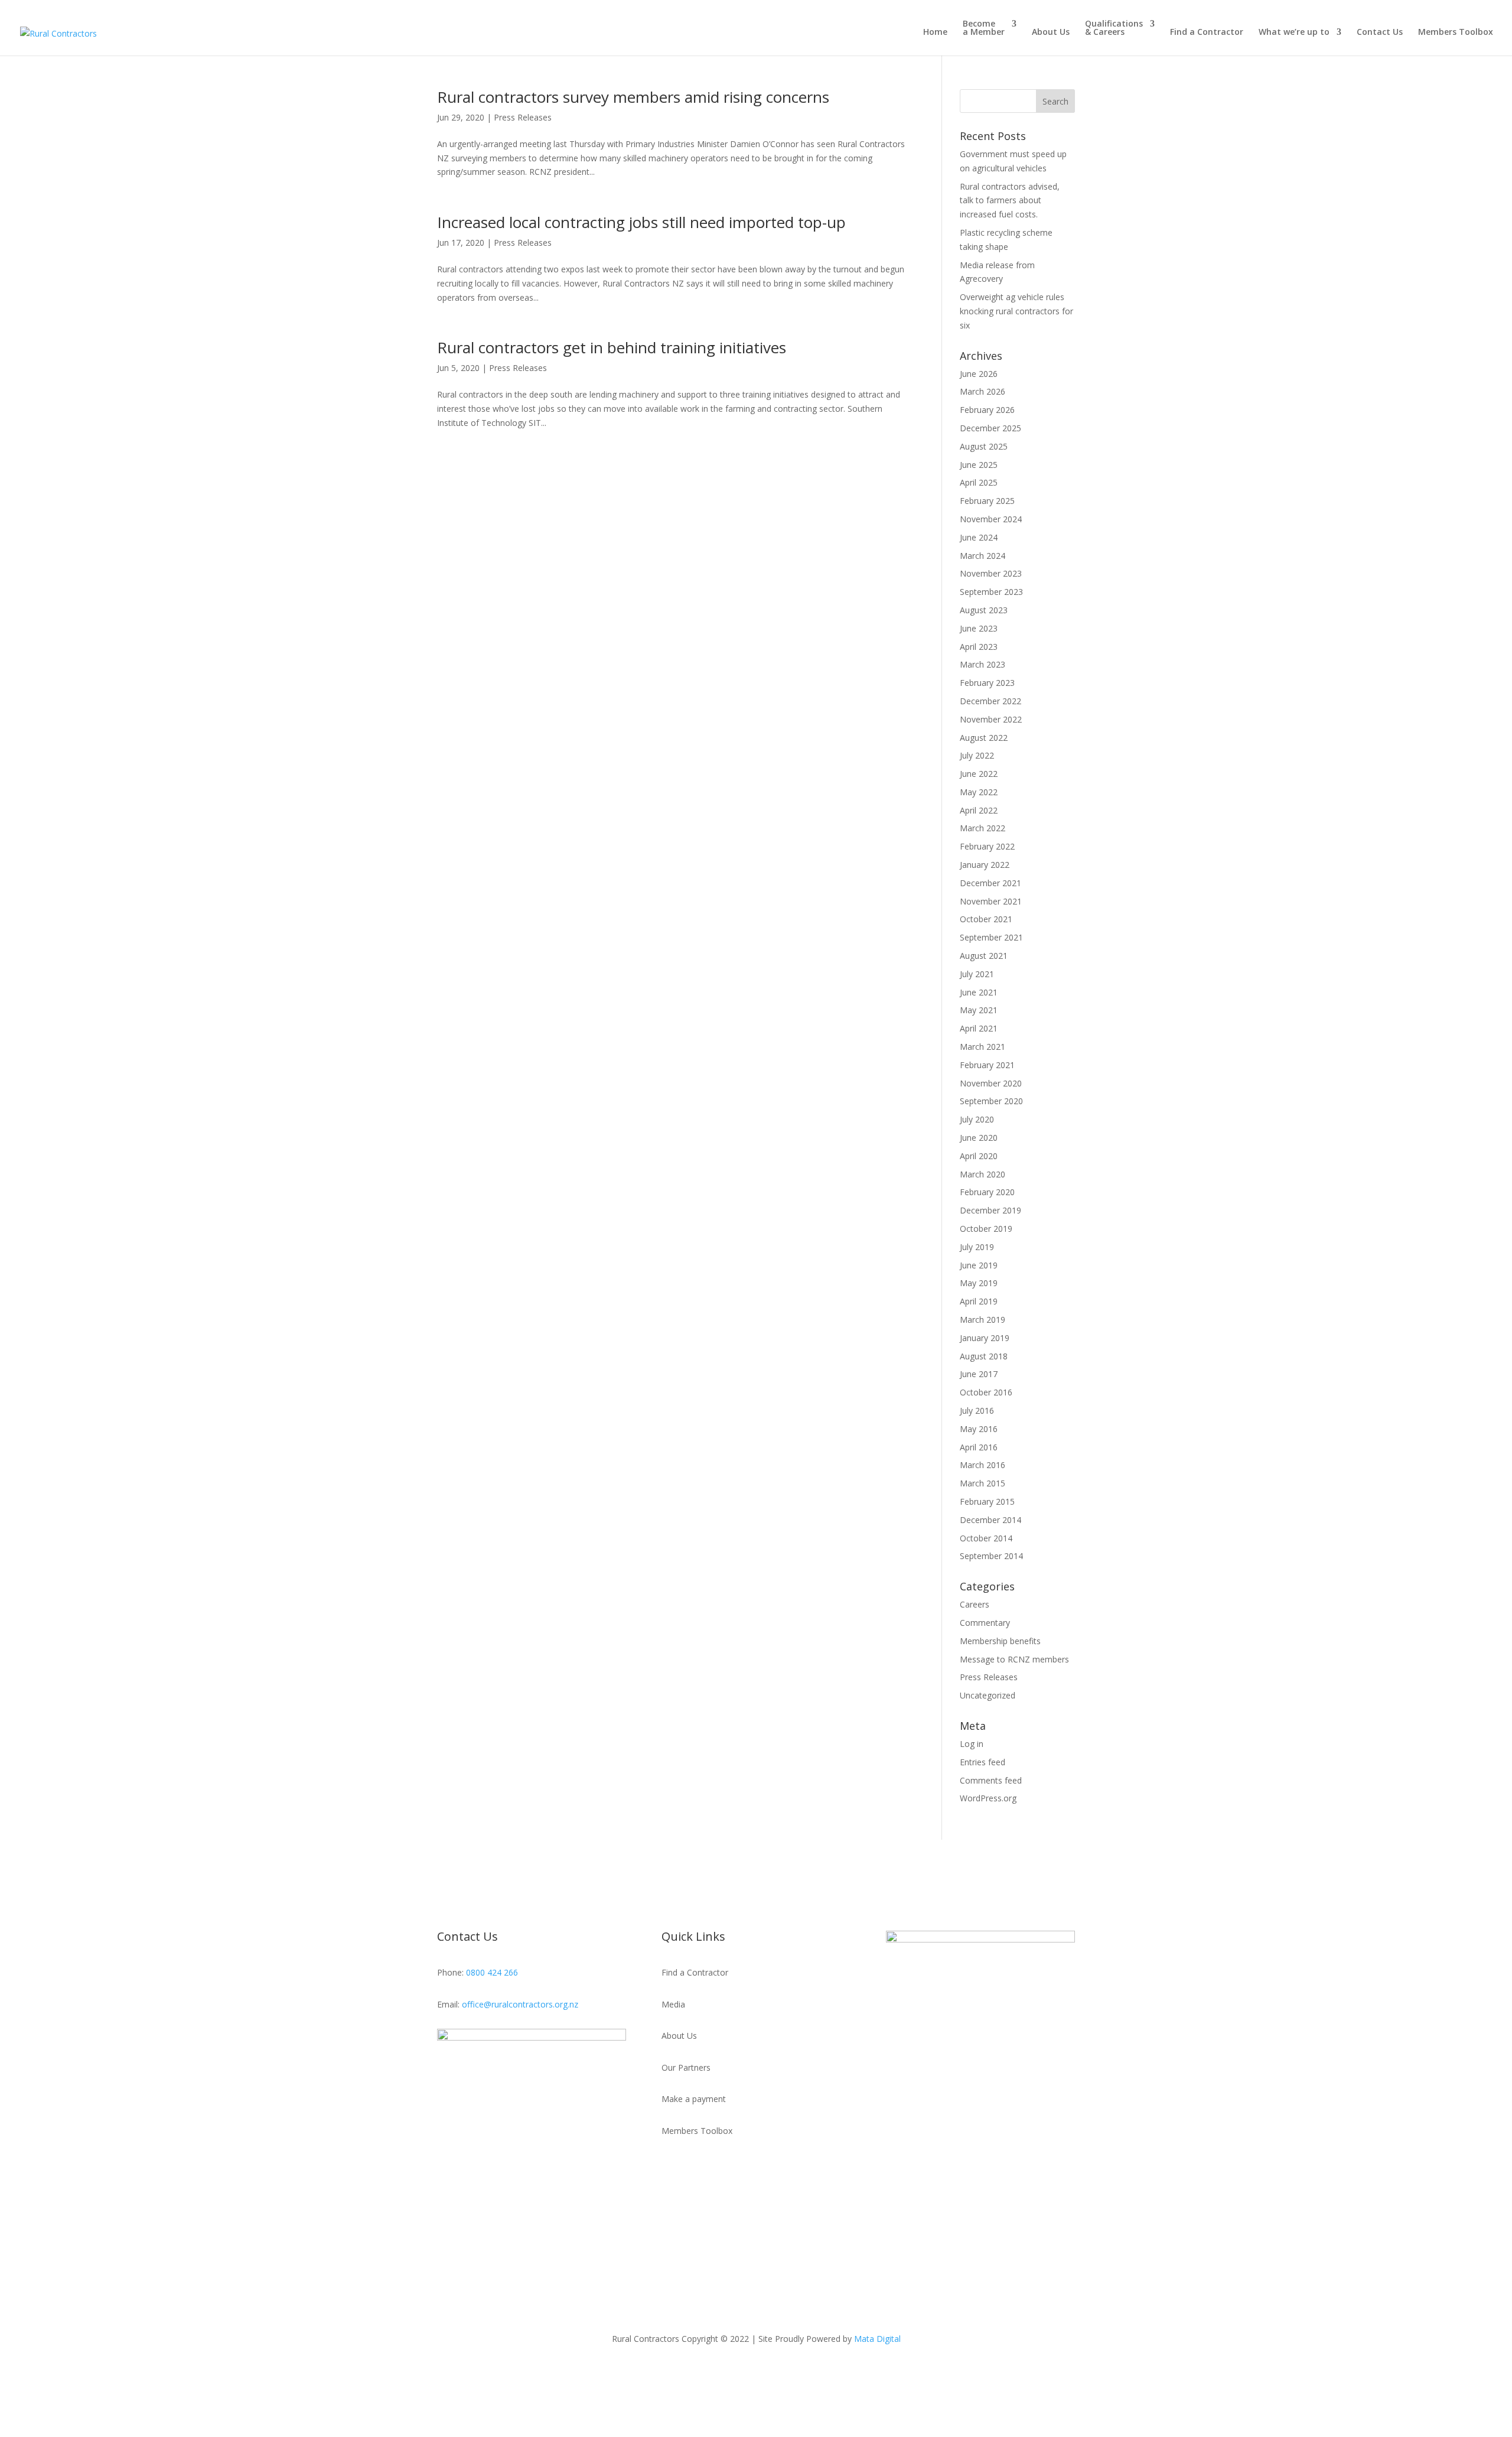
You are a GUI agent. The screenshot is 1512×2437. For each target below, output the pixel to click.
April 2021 (979, 1028)
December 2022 (990, 701)
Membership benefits (1000, 1641)
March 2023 (983, 664)
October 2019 (986, 1229)
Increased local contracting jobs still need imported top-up (641, 222)
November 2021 (991, 901)
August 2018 (984, 1356)
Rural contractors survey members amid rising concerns (633, 97)
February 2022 (987, 846)
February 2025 (987, 501)
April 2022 (979, 810)
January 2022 (985, 865)
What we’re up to (1294, 32)
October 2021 (986, 919)
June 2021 (979, 992)
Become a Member (984, 28)
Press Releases (523, 117)
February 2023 (987, 683)
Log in (972, 1744)
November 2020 (991, 1083)
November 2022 (991, 719)
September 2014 (991, 1556)
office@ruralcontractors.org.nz (520, 2004)
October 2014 (986, 1538)
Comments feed (991, 1780)
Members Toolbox (1456, 32)
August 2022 (984, 738)
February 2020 (987, 1192)
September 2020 (991, 1101)
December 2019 (990, 1210)
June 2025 (979, 465)
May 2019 (979, 1283)
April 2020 (979, 1156)
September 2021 (991, 937)
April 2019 (979, 1301)
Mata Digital (877, 2339)
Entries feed (983, 1762)
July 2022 (977, 755)
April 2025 (979, 482)
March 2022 (983, 828)
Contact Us (1380, 32)
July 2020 (977, 1119)
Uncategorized (988, 1695)
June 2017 (979, 1374)
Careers (975, 1604)
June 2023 (979, 628)
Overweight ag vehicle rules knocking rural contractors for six (1016, 311)
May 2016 (979, 1429)
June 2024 (979, 537)
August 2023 (984, 610)
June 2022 (979, 774)
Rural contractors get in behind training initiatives (612, 347)
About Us (1051, 32)
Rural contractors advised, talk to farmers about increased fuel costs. (1010, 201)
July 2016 (977, 1411)
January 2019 (985, 1338)
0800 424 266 (492, 1972)
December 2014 (990, 1520)
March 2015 (983, 1483)
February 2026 (987, 410)
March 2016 (983, 1465)
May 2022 (979, 792)
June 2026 (979, 374)
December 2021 (990, 883)
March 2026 (983, 391)
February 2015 (987, 1501)
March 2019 (983, 1320)
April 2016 (979, 1447)
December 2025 (990, 428)
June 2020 (979, 1138)
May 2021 (979, 1010)
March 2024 (983, 556)
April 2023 (979, 647)
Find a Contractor (1207, 32)
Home (935, 32)
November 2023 (991, 573)
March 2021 (983, 1047)
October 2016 (986, 1392)
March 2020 (983, 1174)
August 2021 (984, 956)
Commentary (985, 1623)
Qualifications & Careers (1114, 28)
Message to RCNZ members (1014, 1659)
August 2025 (984, 446)
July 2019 (977, 1247)
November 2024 (991, 519)
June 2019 (979, 1265)
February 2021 (987, 1065)
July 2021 (977, 974)
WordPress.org (988, 1798)
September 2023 (991, 592)
